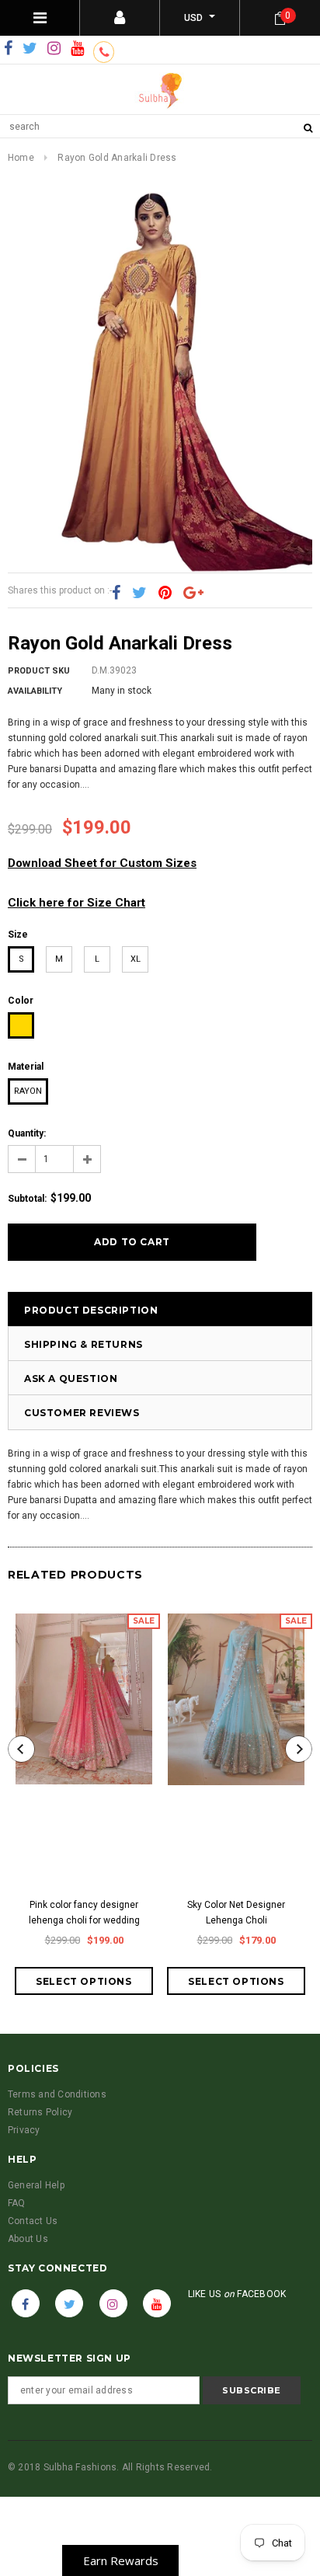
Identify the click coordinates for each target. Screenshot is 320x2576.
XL (136, 959)
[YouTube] (77, 49)
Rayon (28, 1091)
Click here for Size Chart (77, 903)
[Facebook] (8, 49)
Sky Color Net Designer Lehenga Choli (236, 1913)
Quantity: (27, 1133)
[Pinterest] (165, 594)
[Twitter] (30, 49)
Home (21, 158)
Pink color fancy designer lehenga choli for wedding (84, 1913)
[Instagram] (54, 49)
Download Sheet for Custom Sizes (102, 863)
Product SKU (39, 671)
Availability (35, 691)
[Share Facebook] (116, 594)
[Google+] (193, 594)
